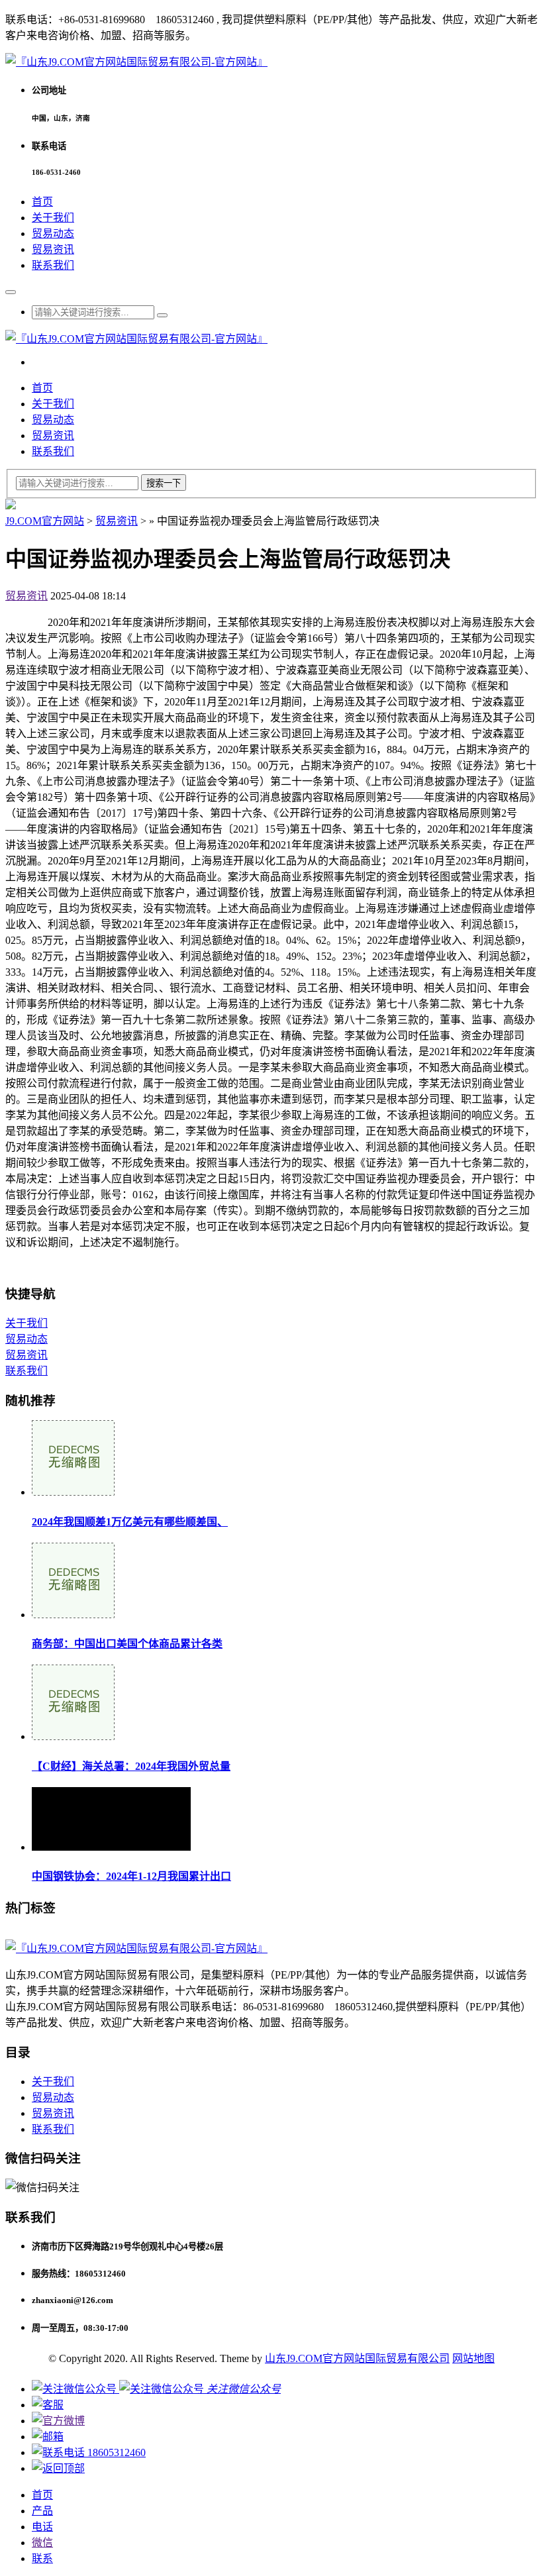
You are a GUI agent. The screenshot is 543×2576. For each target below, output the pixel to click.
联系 (42, 2558)
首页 (42, 202)
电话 (42, 2527)
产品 (42, 2511)
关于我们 (53, 218)
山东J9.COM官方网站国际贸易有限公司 (357, 2358)
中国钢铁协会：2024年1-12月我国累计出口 (131, 1876)
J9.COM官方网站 (45, 521)
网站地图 (473, 2358)
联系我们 (53, 265)
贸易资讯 (53, 249)
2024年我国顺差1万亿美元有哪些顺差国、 (130, 1522)
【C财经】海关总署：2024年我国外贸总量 (131, 1766)
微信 (42, 2543)
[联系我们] (48, 2405)
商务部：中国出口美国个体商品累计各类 (127, 1644)
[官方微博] (58, 2421)
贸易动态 (53, 233)
